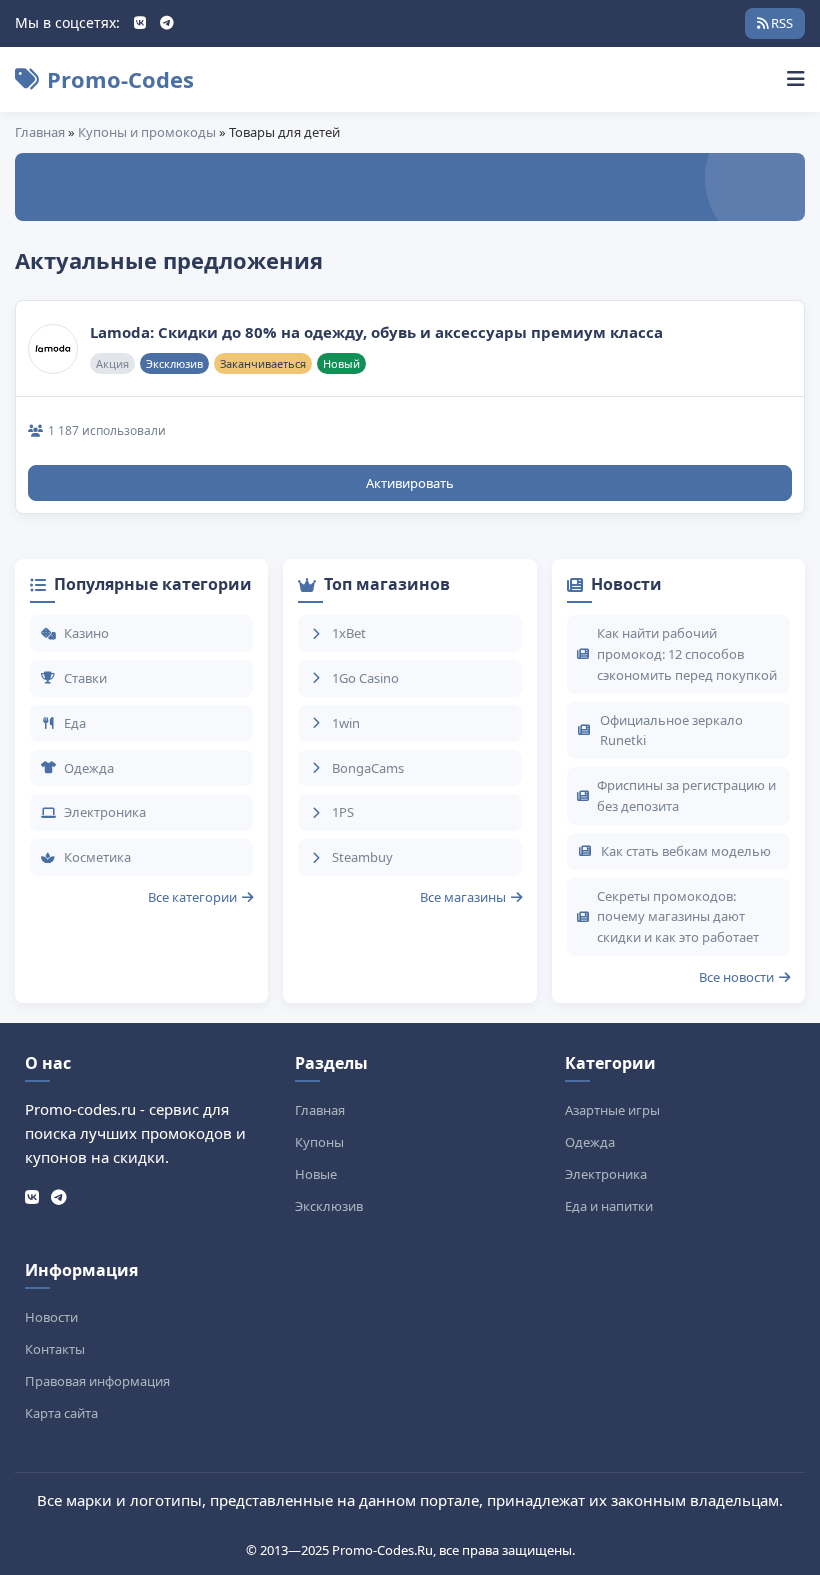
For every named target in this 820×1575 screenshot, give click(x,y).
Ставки (85, 678)
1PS (343, 812)
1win (346, 723)
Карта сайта (61, 1413)
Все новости (736, 977)
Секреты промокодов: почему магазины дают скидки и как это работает (678, 917)
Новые (316, 1174)
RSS (780, 23)
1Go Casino (365, 678)
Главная (40, 132)
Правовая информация (97, 1381)
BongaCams (368, 768)
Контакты (55, 1349)
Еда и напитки (609, 1206)
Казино (86, 633)
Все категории (192, 897)
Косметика (97, 857)
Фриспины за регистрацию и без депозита (686, 795)
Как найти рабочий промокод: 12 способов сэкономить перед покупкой (687, 654)
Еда (75, 723)
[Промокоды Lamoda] (53, 349)
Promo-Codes (120, 79)
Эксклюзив (329, 1206)
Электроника (105, 812)
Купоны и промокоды (147, 132)
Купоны (319, 1142)
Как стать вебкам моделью (686, 851)
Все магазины (463, 897)
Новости (51, 1317)
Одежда (89, 768)
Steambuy (362, 857)
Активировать (410, 483)
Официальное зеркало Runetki (671, 730)
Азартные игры (612, 1110)
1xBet (349, 633)
